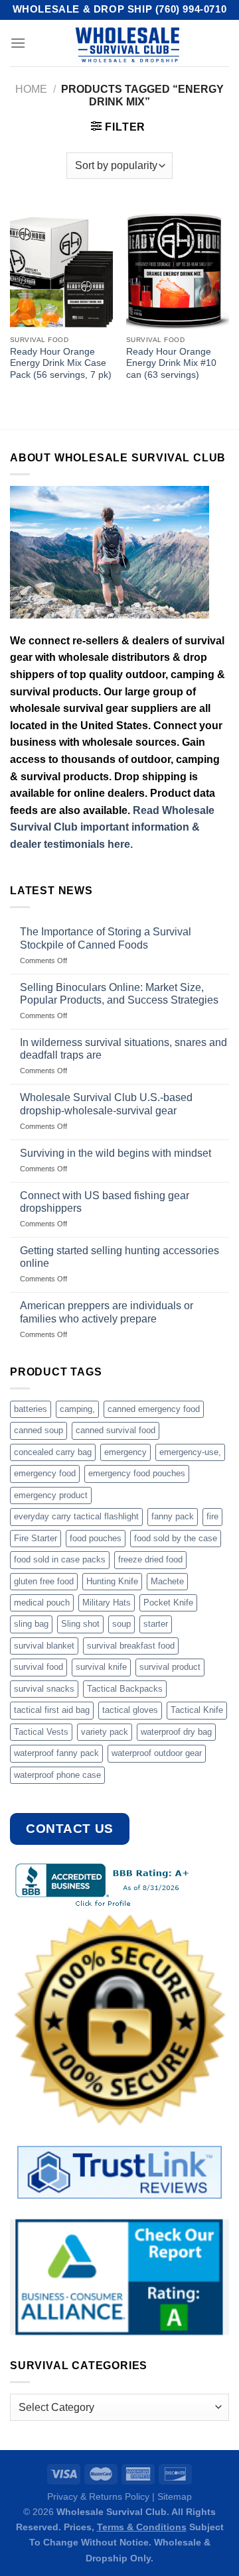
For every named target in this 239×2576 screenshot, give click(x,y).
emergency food (45, 1473)
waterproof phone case (57, 1775)
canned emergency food (154, 1409)
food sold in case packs (60, 1559)
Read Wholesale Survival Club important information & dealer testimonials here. (112, 827)
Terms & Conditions (142, 2527)
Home (31, 89)
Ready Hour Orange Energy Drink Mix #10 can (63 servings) (171, 363)
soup (121, 1624)
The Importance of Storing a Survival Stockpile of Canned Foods (106, 938)
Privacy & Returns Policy (98, 2496)
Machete (167, 1581)
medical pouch (42, 1603)
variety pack (105, 1732)
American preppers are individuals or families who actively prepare (107, 1312)
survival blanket (44, 1646)
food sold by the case (176, 1538)
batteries (31, 1409)
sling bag (31, 1624)
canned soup (39, 1430)
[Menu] (18, 43)
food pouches (96, 1538)
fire (212, 1516)
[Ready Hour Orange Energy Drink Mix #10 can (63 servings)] (178, 267)
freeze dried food (150, 1559)
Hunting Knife (112, 1581)
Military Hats (107, 1603)
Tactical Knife (197, 1710)
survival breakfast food (131, 1646)
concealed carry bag (53, 1452)
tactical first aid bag (52, 1710)
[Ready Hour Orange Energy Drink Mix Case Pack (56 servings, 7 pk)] (61, 267)
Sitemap (175, 2496)
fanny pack (173, 1516)
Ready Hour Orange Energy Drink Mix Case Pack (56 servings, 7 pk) (61, 363)
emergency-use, (190, 1452)
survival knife (101, 1667)
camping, (77, 1409)
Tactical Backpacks (125, 1689)
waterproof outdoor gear (157, 1753)
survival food (39, 1667)
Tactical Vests (41, 1732)
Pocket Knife (168, 1603)
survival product (170, 1667)
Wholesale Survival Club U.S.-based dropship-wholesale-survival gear (106, 1104)
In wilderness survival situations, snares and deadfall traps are (123, 1049)
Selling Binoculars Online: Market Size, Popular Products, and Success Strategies (119, 994)
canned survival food (116, 1430)
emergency (125, 1452)
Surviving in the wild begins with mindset (116, 1153)
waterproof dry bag (176, 1732)
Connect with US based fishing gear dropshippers (105, 1202)
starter (156, 1624)
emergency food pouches (137, 1473)
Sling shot (80, 1624)
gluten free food (44, 1581)
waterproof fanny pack (56, 1753)
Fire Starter (36, 1538)
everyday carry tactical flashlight (76, 1516)
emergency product (51, 1495)
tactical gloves (130, 1710)
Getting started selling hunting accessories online (119, 1257)
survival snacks (44, 1689)
